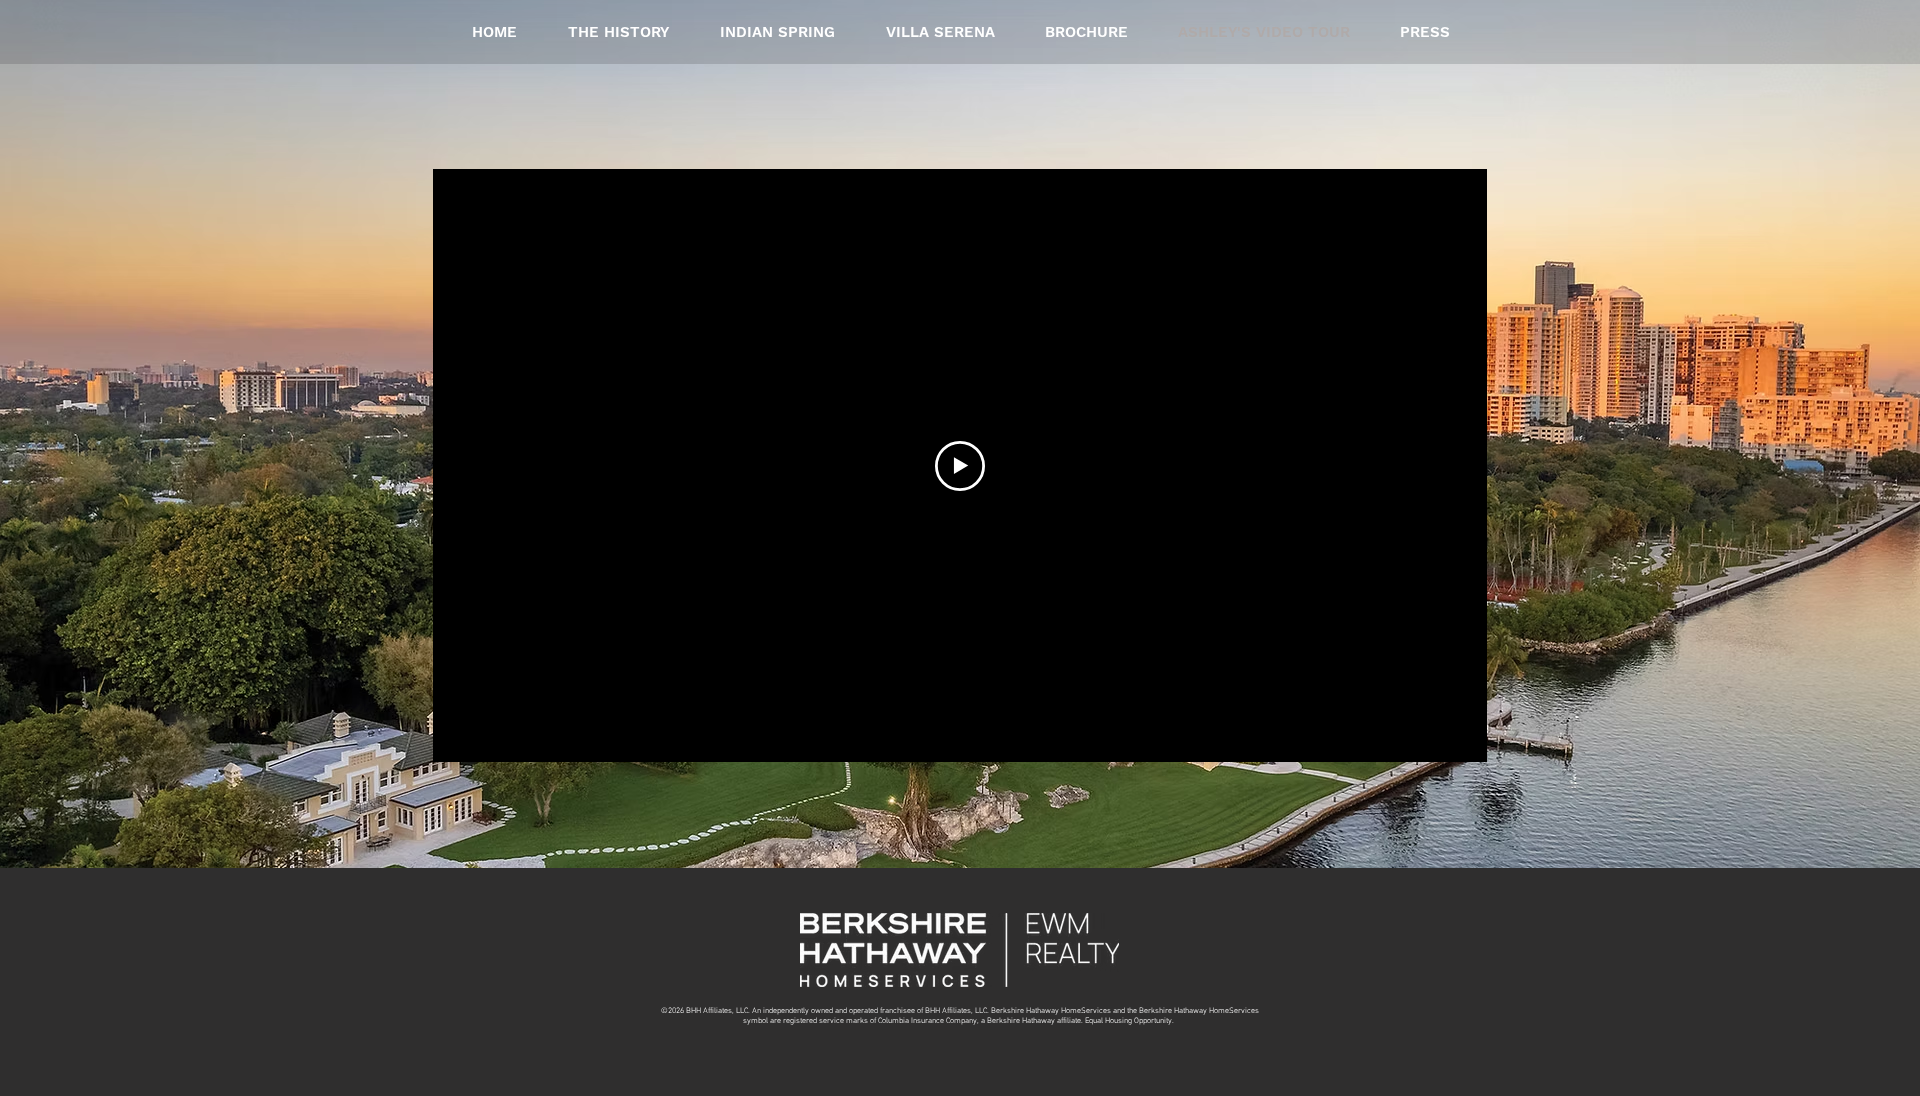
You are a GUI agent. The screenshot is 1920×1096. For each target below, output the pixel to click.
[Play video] (960, 466)
